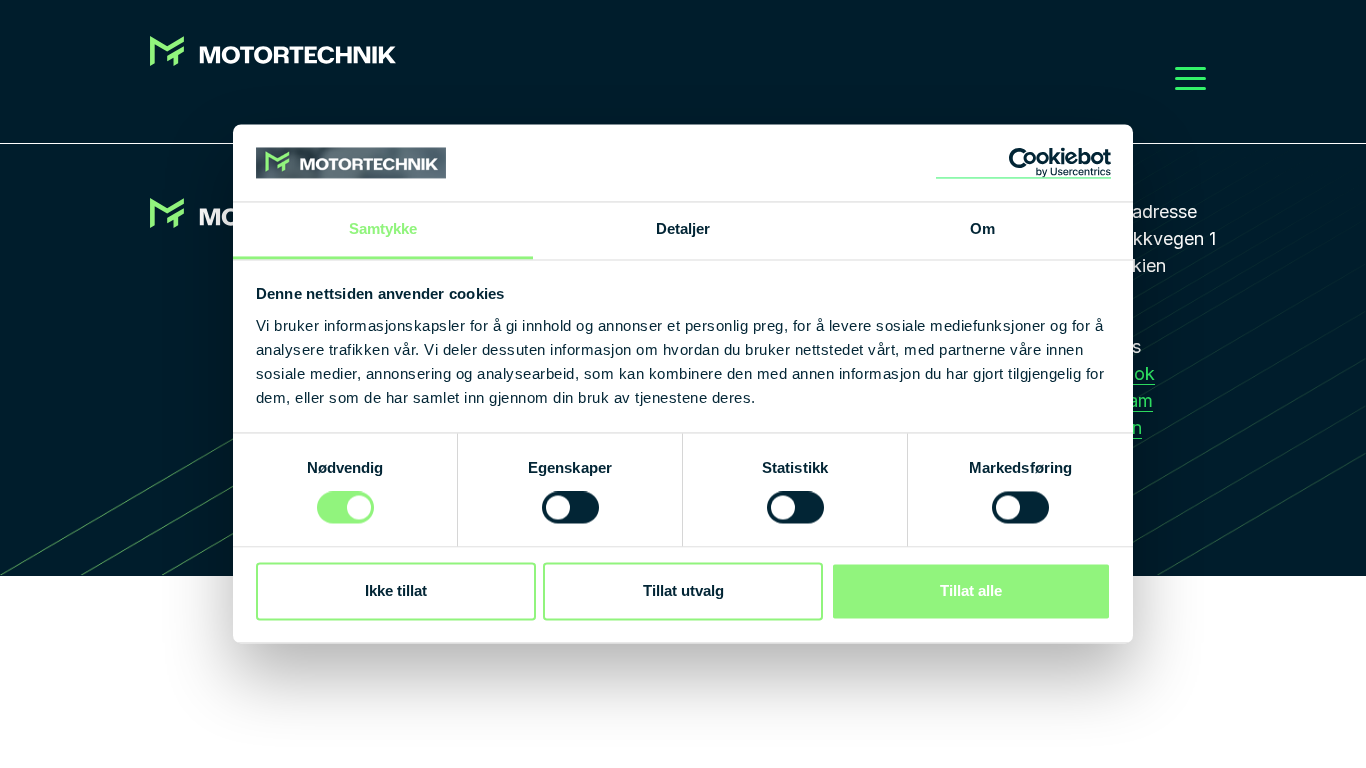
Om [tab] (982, 228)
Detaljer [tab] (683, 228)
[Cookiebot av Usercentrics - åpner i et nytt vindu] (1023, 162)
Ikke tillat (396, 590)
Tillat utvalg (683, 590)
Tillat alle (971, 590)
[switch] (570, 508)
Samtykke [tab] (383, 228)
